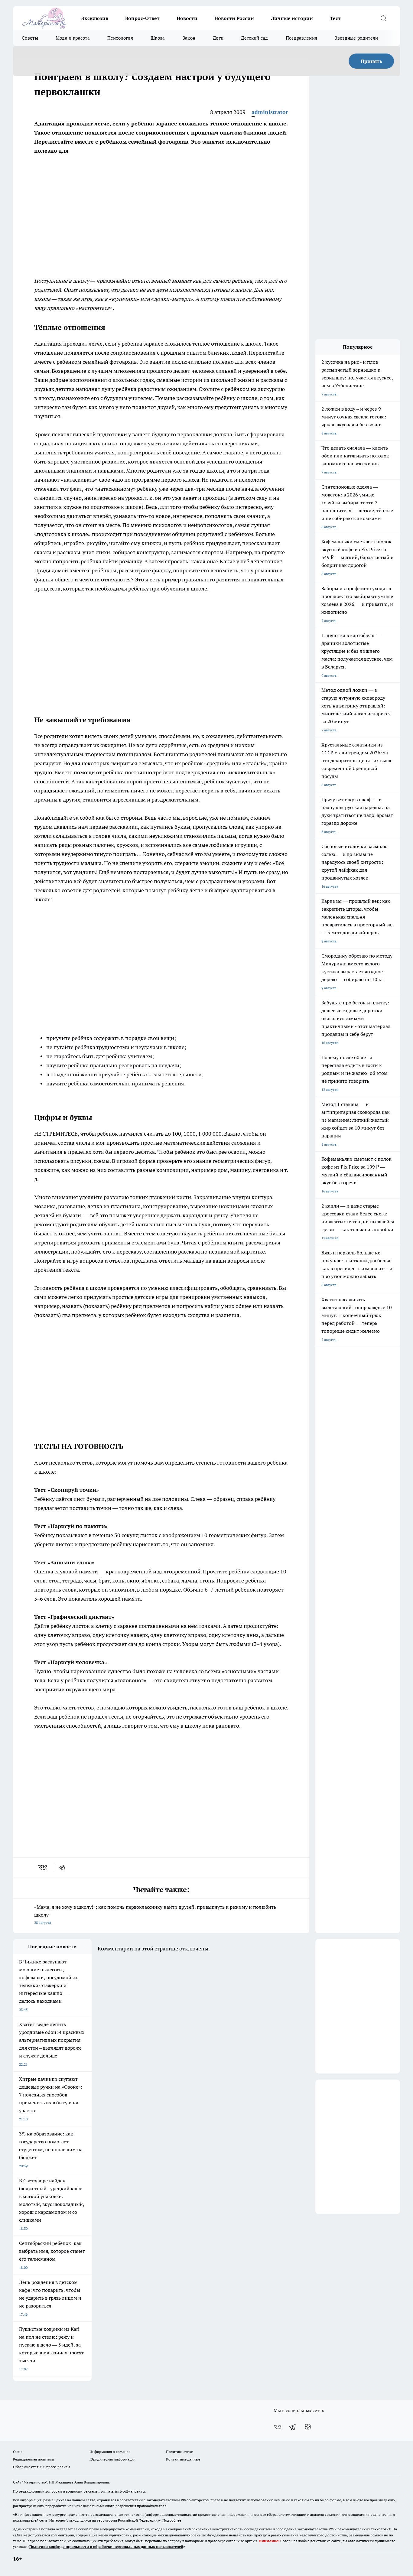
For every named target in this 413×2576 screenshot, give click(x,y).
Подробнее (172, 2520)
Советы (30, 38)
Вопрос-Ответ (142, 18)
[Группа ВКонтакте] (278, 2427)
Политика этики (180, 2452)
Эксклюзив (95, 18)
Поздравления (302, 38)
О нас (18, 2452)
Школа (158, 38)
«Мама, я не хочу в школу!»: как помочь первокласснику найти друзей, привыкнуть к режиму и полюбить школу (155, 1914)
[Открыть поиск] (383, 18)
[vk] (43, 1868)
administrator (270, 112)
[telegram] (64, 1868)
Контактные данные (183, 2459)
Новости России (234, 18)
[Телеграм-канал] (293, 2427)
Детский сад (254, 38)
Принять (371, 61)
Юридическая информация (112, 2459)
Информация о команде (110, 2452)
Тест (335, 18)
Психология (120, 38)
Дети (218, 38)
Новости (187, 18)
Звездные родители (356, 38)
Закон (189, 38)
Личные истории (292, 18)
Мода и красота (73, 38)
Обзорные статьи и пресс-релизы (42, 2467)
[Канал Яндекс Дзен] (308, 2427)
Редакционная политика (33, 2459)
